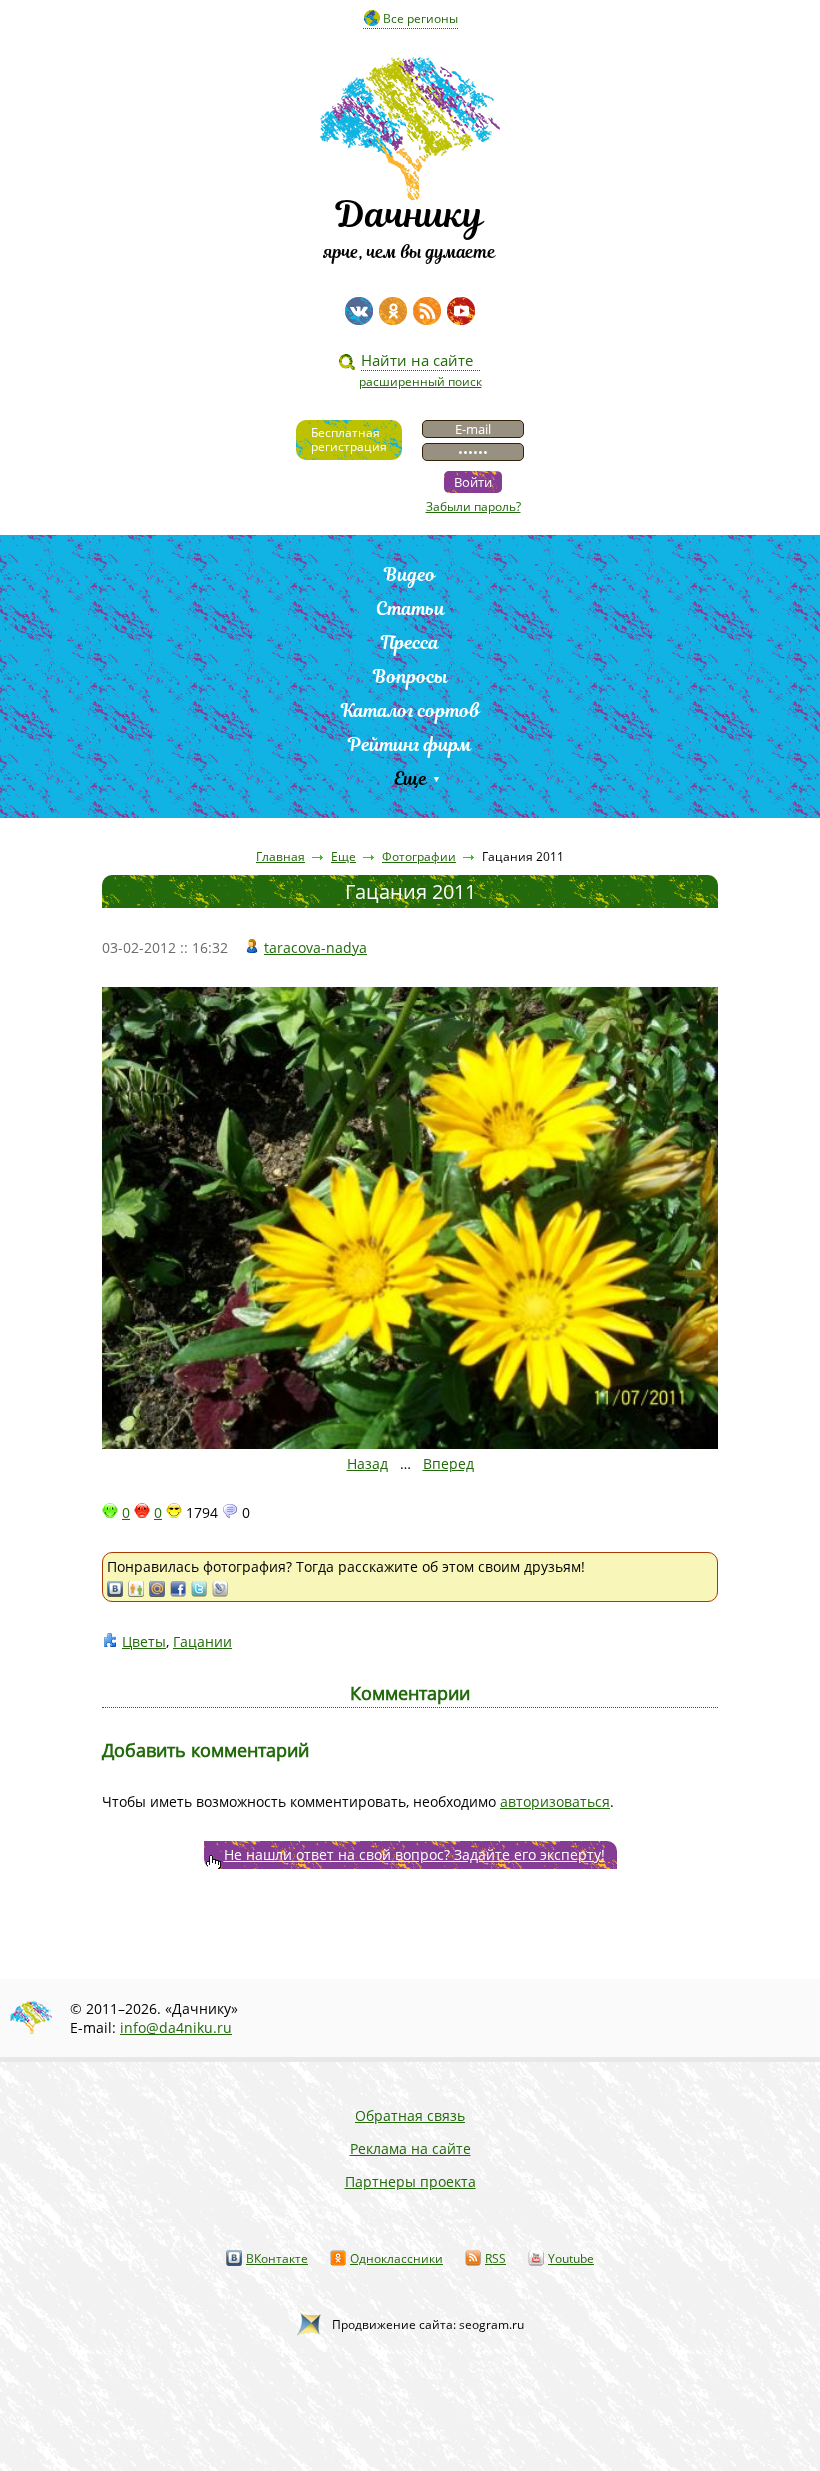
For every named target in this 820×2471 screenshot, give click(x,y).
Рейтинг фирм (410, 744)
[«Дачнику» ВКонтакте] (359, 311)
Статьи (410, 608)
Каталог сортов (410, 710)
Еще (410, 778)
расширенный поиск (420, 381)
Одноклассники (396, 2258)
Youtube (571, 2258)
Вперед (448, 1463)
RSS (495, 2258)
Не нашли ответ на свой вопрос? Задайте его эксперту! (414, 1854)
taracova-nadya (315, 947)
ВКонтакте (277, 2258)
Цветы (144, 1641)
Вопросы (410, 676)
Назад (367, 1463)
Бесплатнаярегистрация (349, 439)
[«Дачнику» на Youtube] (461, 311)
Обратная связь (410, 2115)
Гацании (202, 1641)
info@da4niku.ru (176, 2027)
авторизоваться (555, 1801)
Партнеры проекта (410, 2181)
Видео (410, 574)
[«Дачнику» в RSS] (427, 311)
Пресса (410, 642)
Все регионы (420, 18)
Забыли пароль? (473, 506)
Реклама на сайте (410, 2148)
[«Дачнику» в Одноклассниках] (393, 311)
